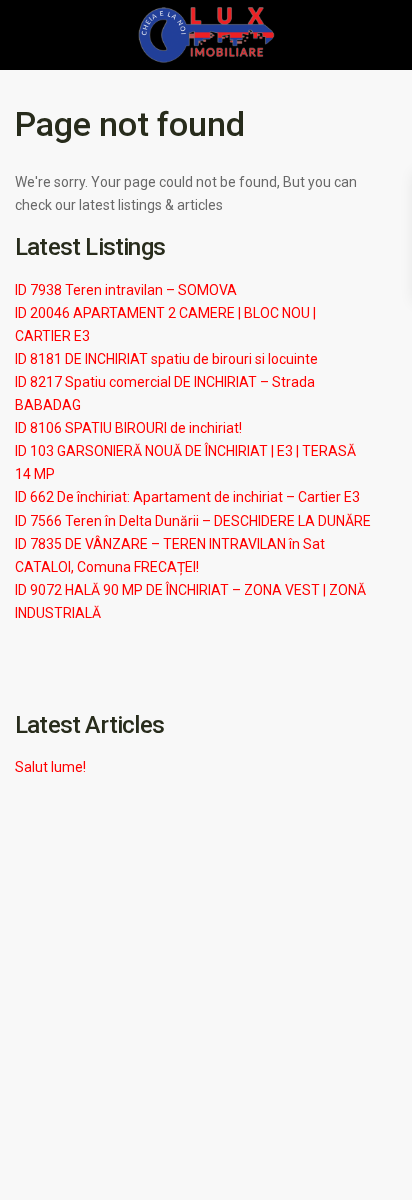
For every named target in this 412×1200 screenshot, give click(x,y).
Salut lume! (50, 767)
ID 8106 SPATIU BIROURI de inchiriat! (128, 428)
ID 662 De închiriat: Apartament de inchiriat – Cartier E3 (187, 497)
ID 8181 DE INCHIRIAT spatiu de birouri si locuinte (166, 359)
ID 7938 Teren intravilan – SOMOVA (126, 290)
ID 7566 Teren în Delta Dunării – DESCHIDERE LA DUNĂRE (193, 521)
